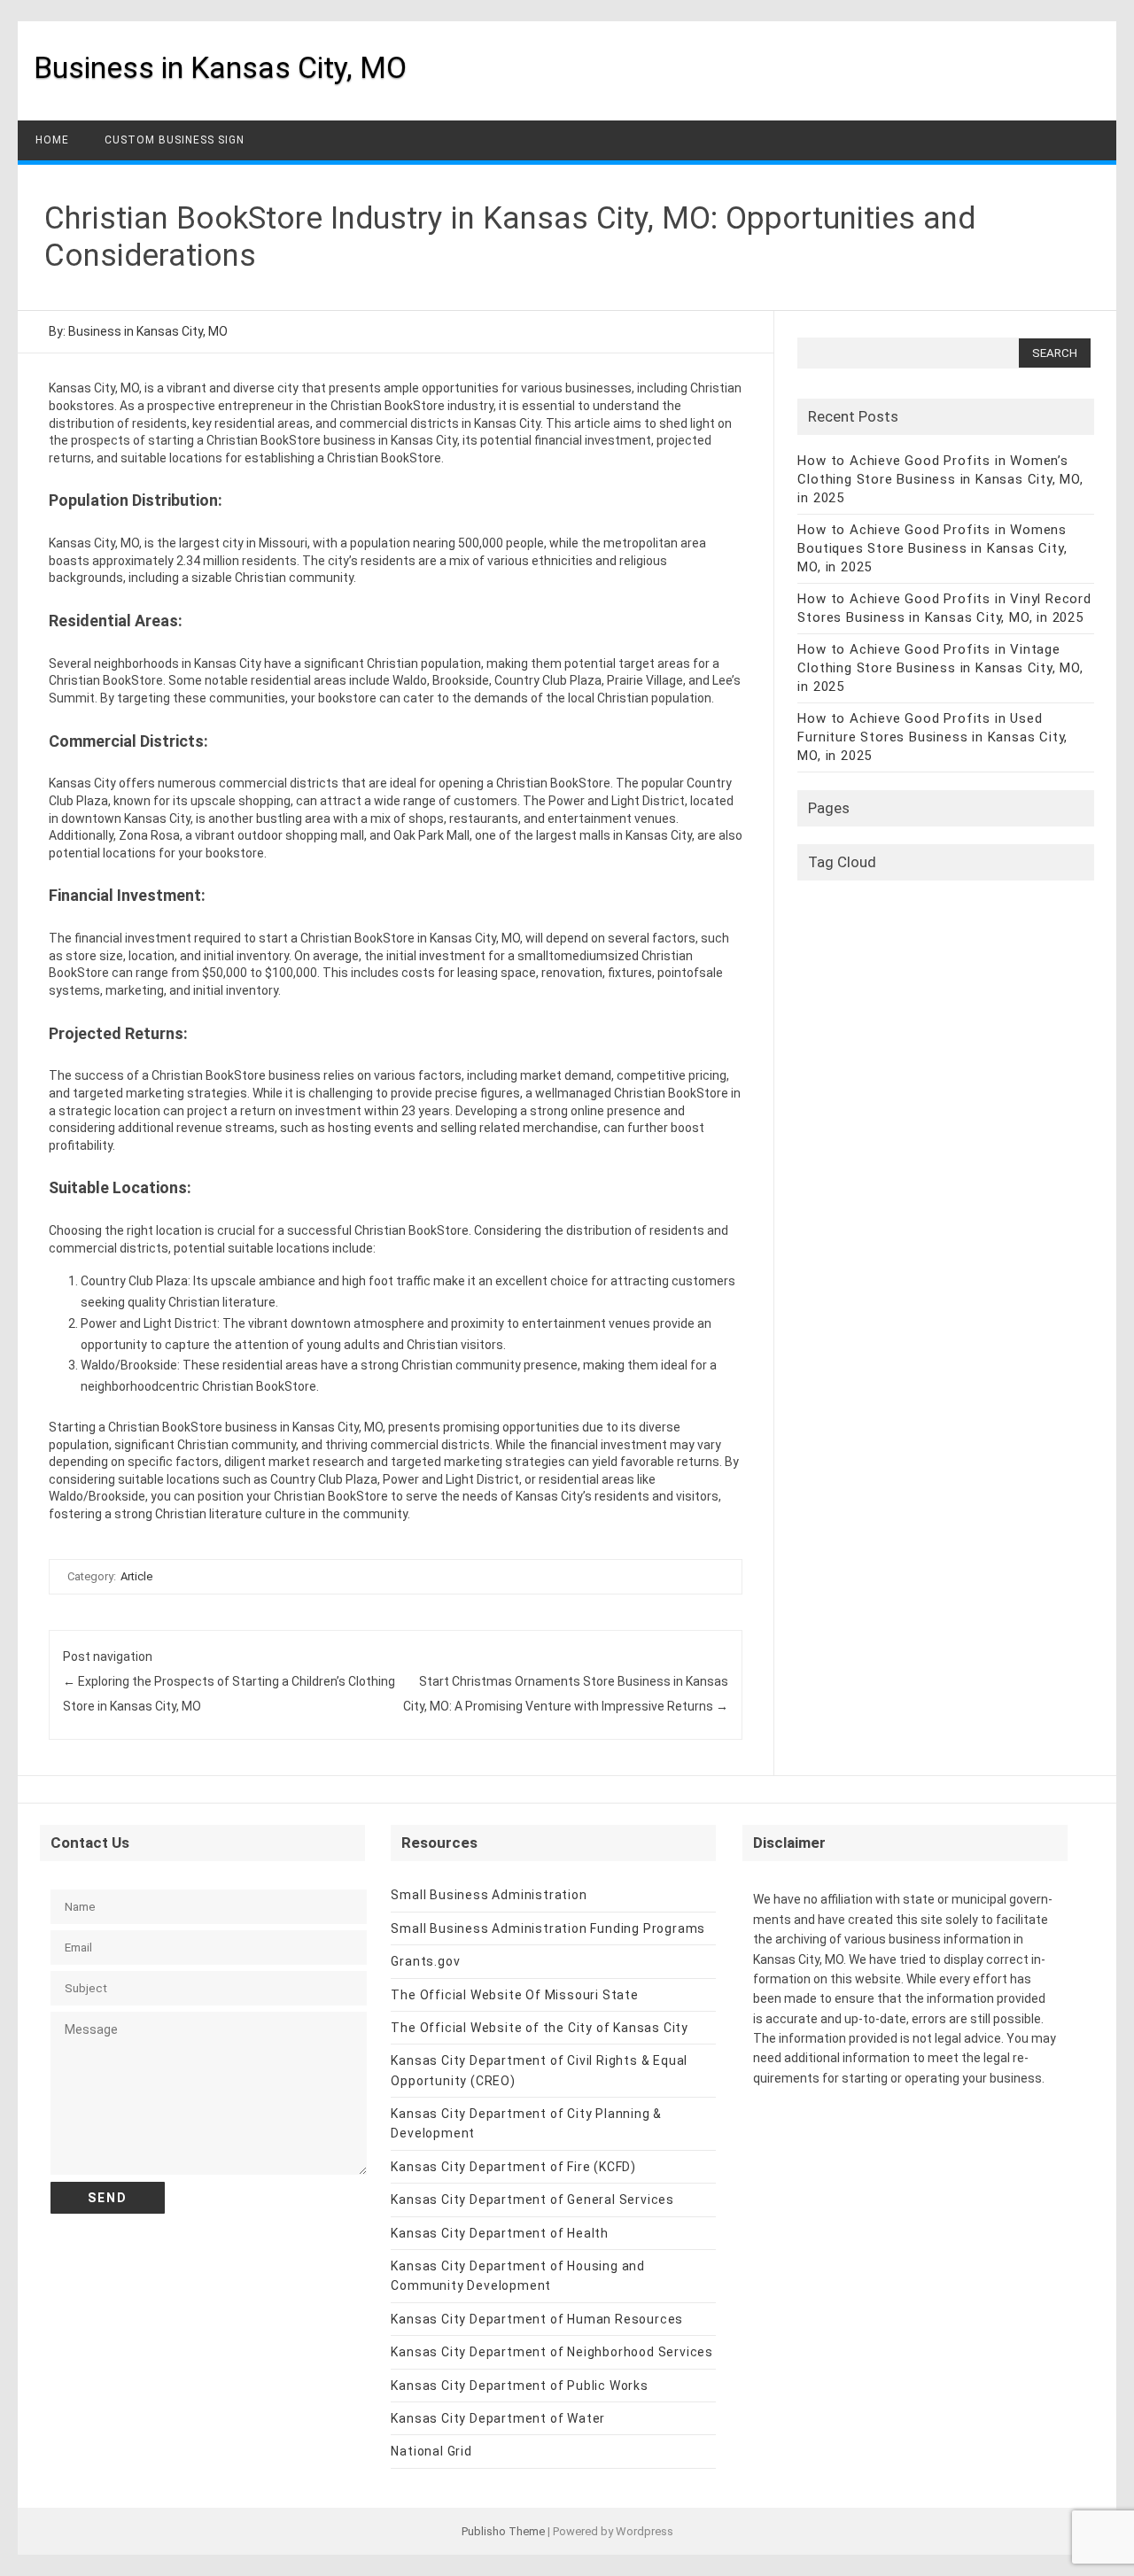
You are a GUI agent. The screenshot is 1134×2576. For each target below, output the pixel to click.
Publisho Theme (503, 2531)
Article (136, 1576)
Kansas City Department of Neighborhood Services (552, 2352)
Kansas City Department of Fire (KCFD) (513, 2167)
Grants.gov (425, 1961)
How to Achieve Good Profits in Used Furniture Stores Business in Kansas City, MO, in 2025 (932, 737)
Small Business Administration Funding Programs (548, 1928)
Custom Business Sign (175, 140)
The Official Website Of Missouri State (514, 1995)
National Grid (431, 2451)
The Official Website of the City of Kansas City (540, 2028)
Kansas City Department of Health (500, 2233)
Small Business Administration (489, 1895)
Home (52, 140)
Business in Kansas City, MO (220, 67)
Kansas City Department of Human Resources (537, 2319)
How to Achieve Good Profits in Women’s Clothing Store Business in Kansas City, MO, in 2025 (940, 479)
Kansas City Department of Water (498, 2418)
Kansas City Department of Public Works (519, 2386)
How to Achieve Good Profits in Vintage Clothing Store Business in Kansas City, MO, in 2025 (940, 668)
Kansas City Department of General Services (532, 2200)
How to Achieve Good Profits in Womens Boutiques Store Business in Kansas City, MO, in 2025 (932, 548)
